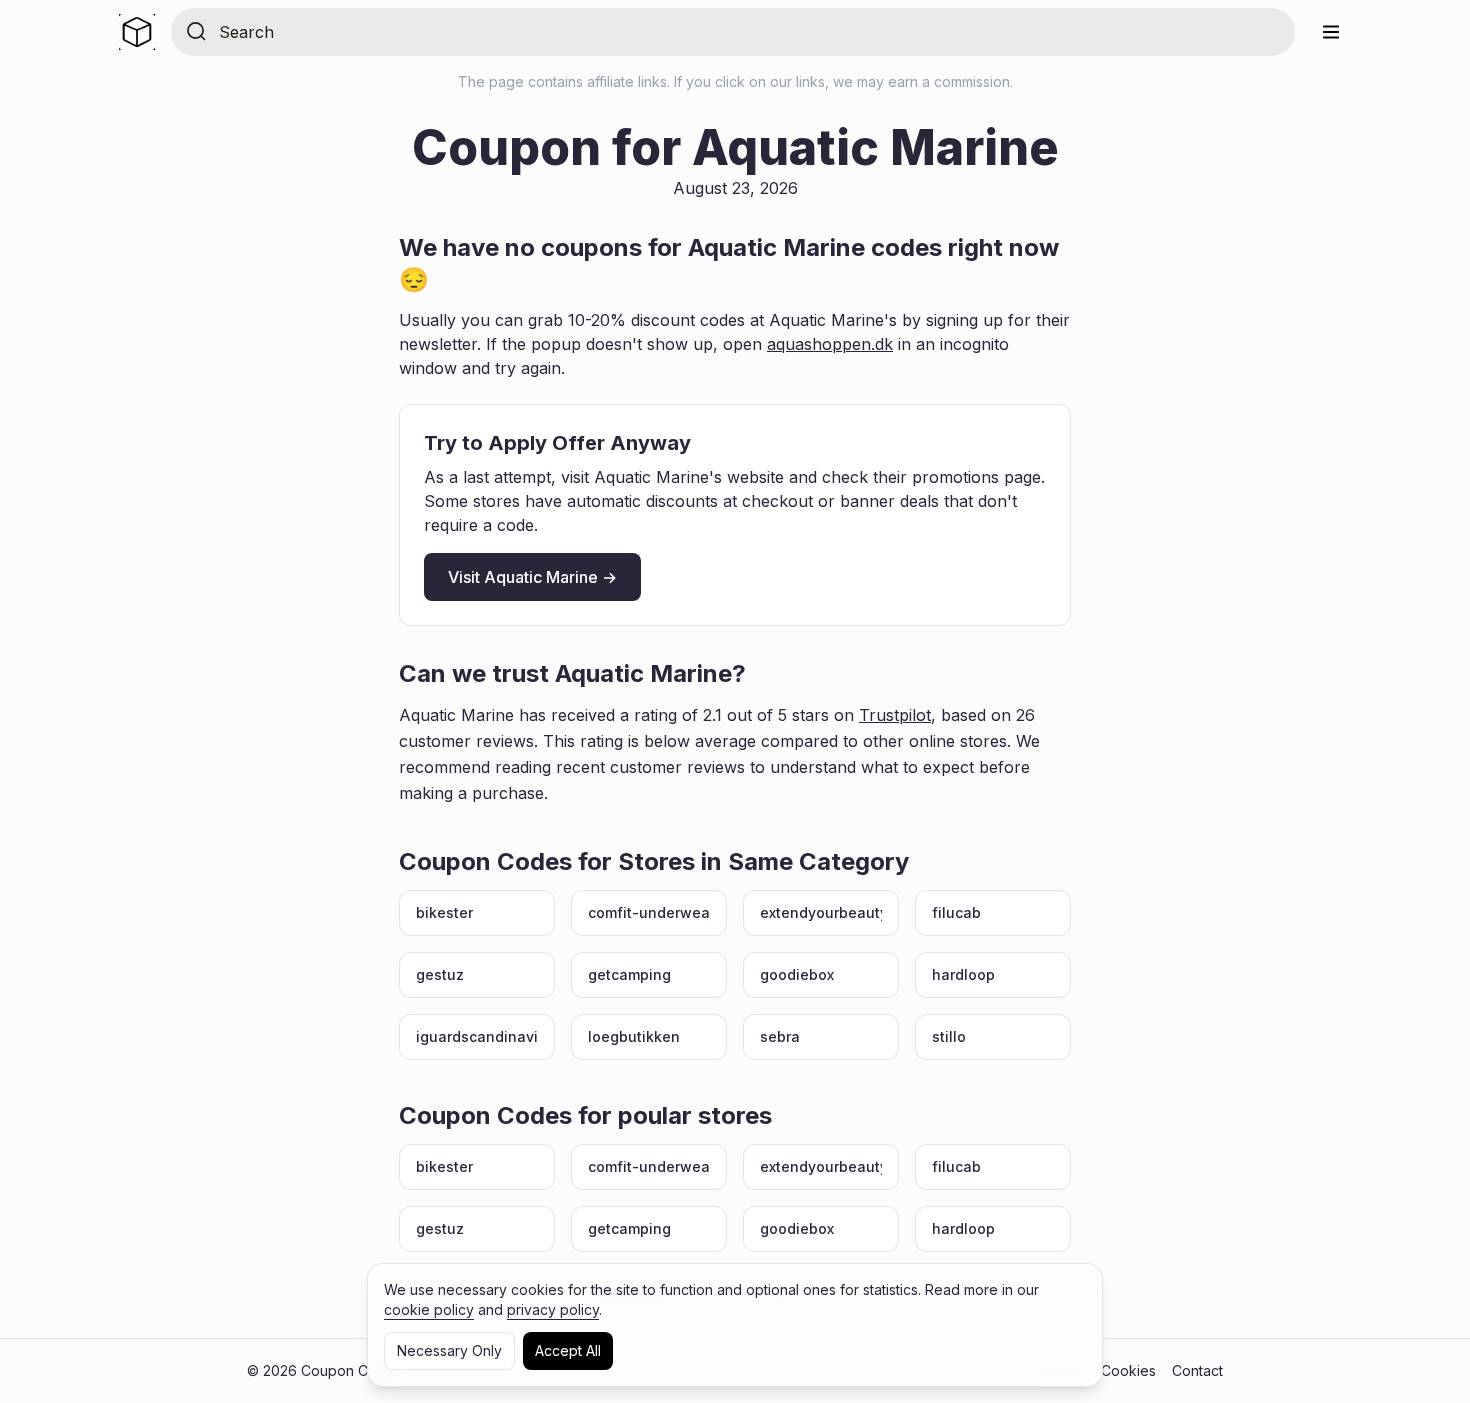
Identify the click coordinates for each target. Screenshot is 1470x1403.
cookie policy (429, 1309)
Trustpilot (895, 715)
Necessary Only (449, 1350)
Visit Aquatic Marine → (532, 577)
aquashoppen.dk (830, 344)
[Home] (137, 32)
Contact (1197, 1370)
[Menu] (1331, 32)
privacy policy (553, 1309)
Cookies (1128, 1370)
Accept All (568, 1350)
